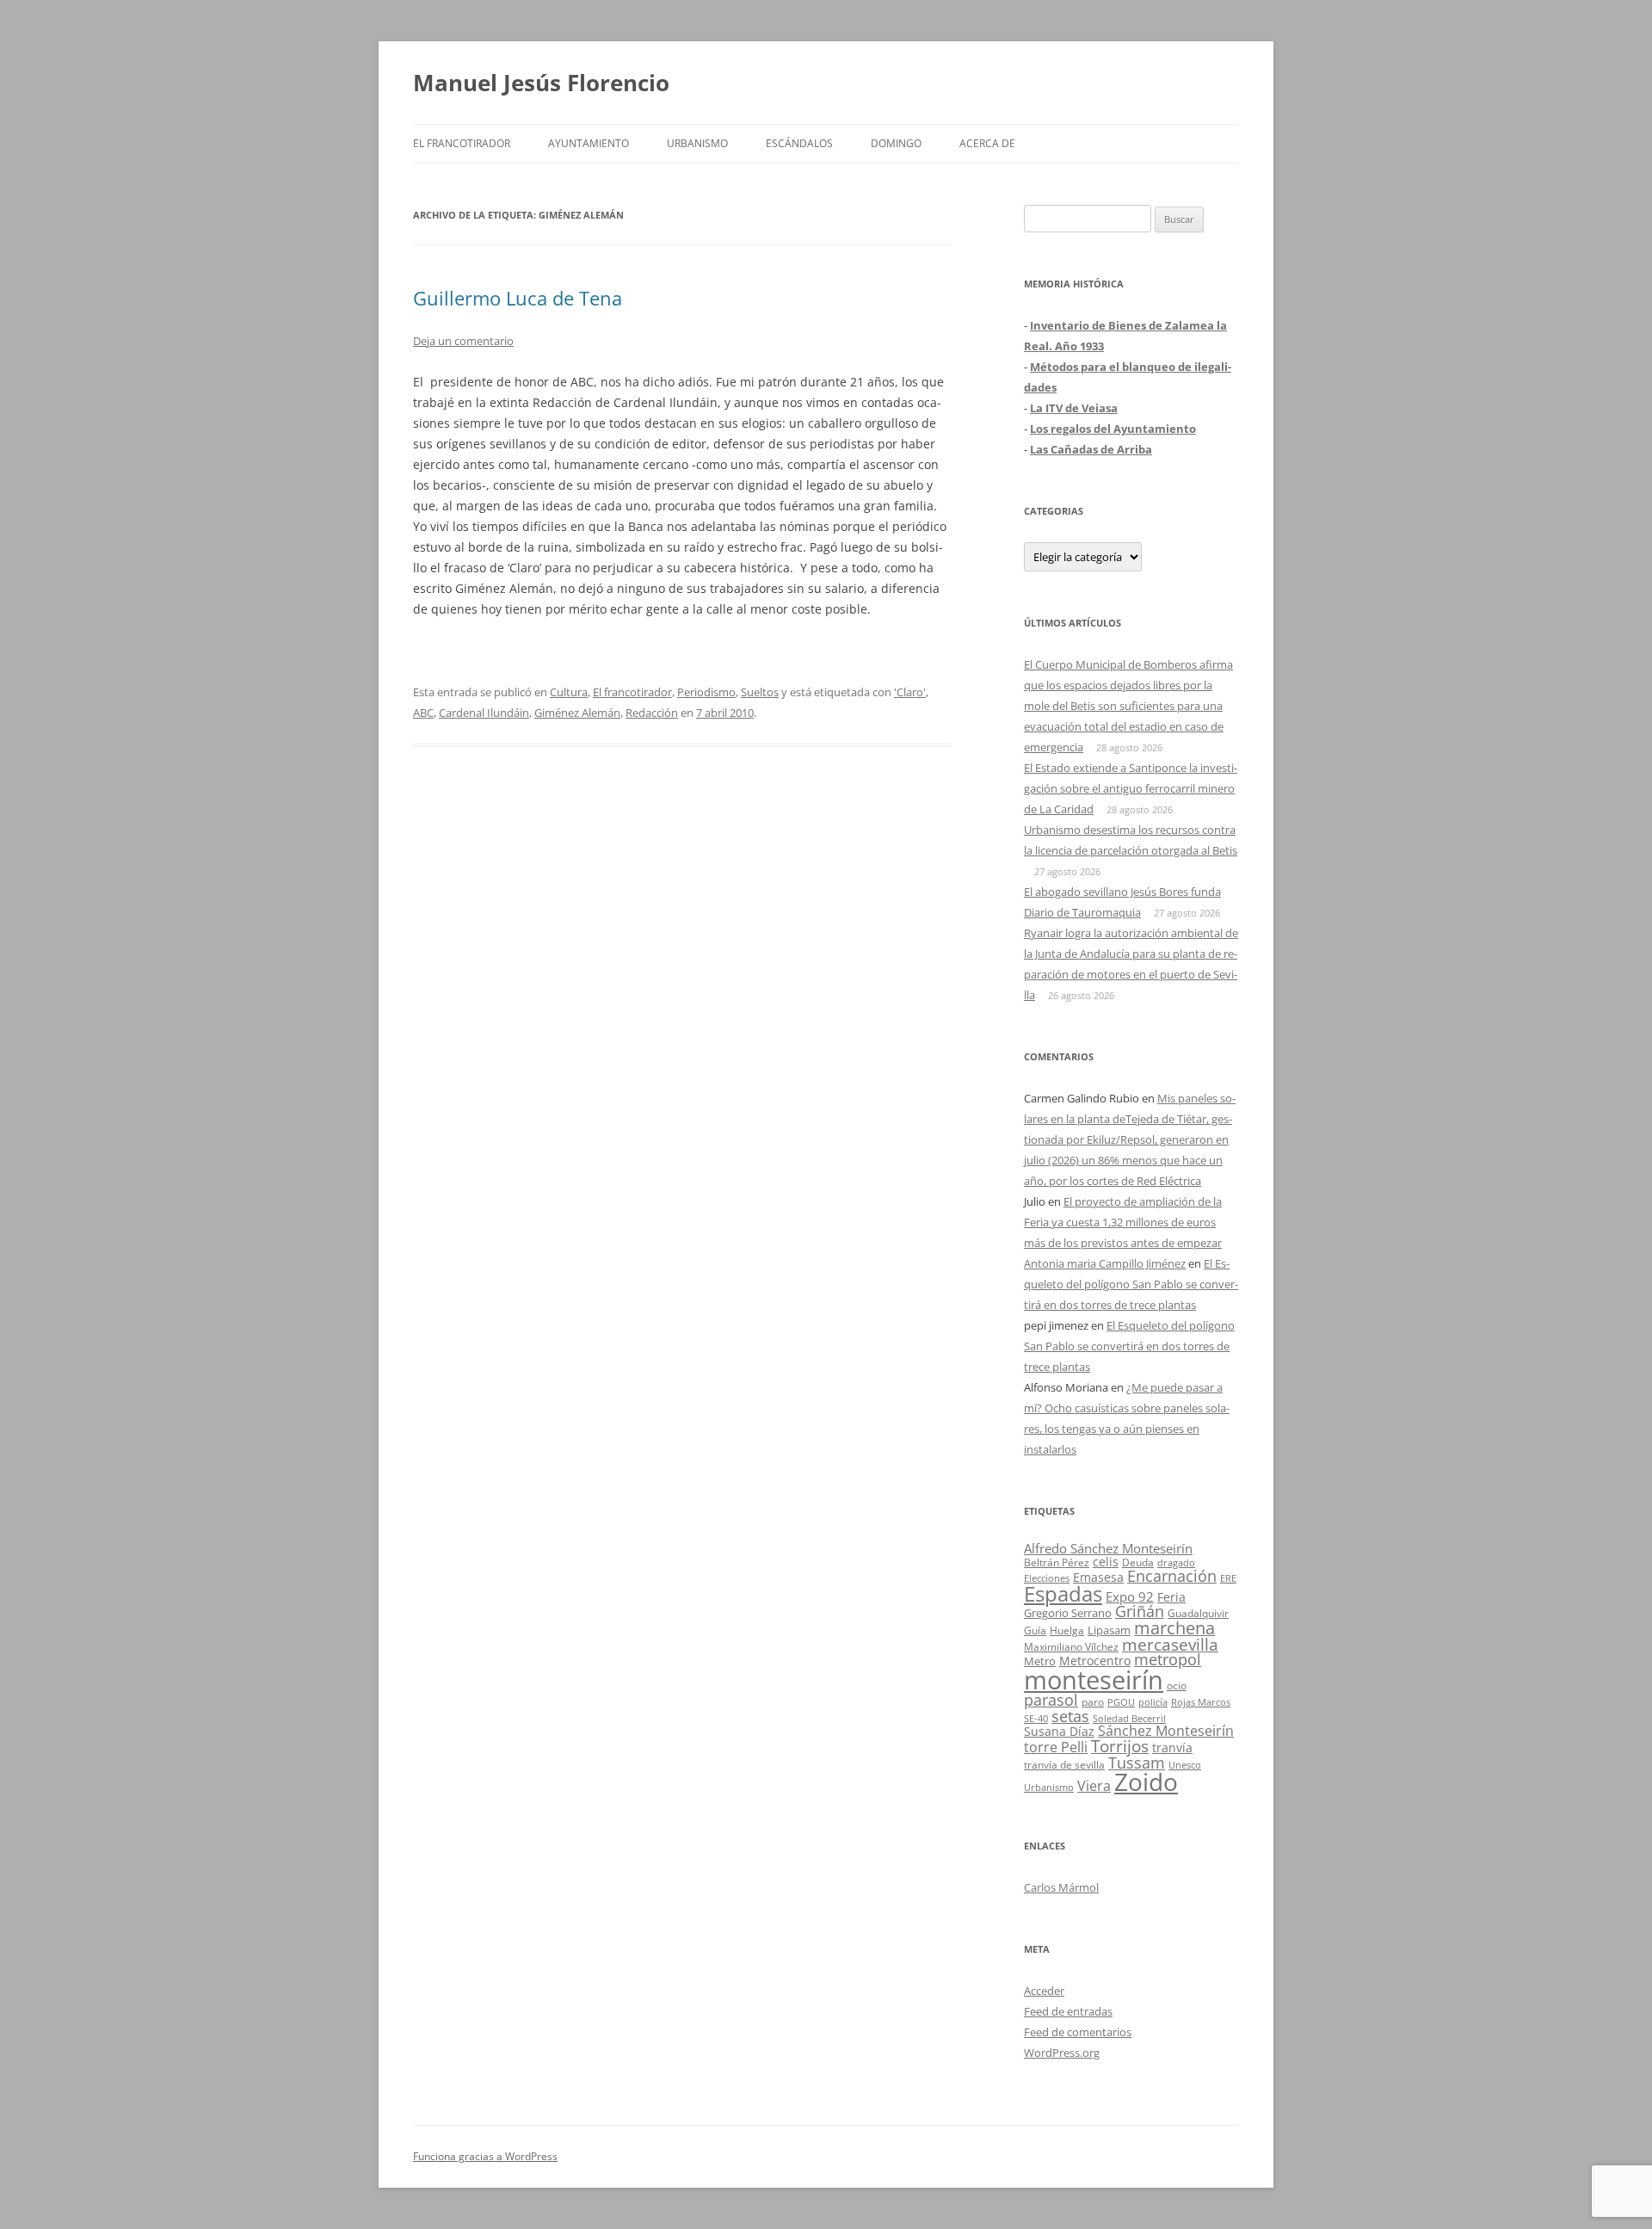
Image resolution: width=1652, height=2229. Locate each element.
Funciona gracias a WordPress (485, 2156)
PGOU (1121, 1702)
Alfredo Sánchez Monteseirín (1108, 1548)
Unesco (1185, 1765)
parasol (1051, 1700)
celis (1106, 1562)
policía (1153, 1702)
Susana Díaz (1059, 1731)
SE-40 (1036, 1718)
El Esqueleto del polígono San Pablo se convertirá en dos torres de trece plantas (1131, 1284)
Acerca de (987, 143)
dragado (1176, 1562)
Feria (1171, 1597)
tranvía (1172, 1747)
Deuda (1138, 1562)
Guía (1035, 1630)
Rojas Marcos (1201, 1702)
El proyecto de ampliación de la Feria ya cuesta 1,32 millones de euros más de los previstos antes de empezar (1123, 1222)
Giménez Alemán (577, 713)
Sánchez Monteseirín (1166, 1731)
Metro (1040, 1661)
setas (1070, 1716)
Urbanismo (697, 143)
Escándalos (799, 143)
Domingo (896, 143)
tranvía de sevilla (1064, 1764)
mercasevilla (1170, 1644)
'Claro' (910, 692)
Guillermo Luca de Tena (518, 298)
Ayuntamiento (589, 143)
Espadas (1063, 1593)
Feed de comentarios (1078, 2032)
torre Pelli (1056, 1747)
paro (1093, 1701)
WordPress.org (1062, 2053)
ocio (1177, 1686)
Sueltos (760, 692)
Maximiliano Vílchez (1071, 1647)
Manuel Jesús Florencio (541, 83)
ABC (423, 713)
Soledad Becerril (1129, 1719)
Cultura (569, 692)
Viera (1094, 1786)
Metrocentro (1095, 1661)
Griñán (1140, 1611)
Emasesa (1098, 1577)
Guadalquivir (1198, 1613)
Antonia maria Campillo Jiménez (1105, 1263)
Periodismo (706, 692)
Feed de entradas (1068, 2011)
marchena (1174, 1628)
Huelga (1067, 1630)
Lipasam (1109, 1630)
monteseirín (1094, 1680)
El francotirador (462, 143)
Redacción (652, 713)
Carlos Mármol (1061, 1887)
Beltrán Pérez (1057, 1562)
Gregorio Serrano (1068, 1613)
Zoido (1146, 1781)
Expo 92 (1130, 1596)
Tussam (1137, 1762)
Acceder (1044, 1991)
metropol (1168, 1659)
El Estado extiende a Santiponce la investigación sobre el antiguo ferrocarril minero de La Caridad (1131, 788)
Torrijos (1120, 1746)
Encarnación (1172, 1576)
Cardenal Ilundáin (484, 713)
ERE (1228, 1578)
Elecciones (1047, 1578)
